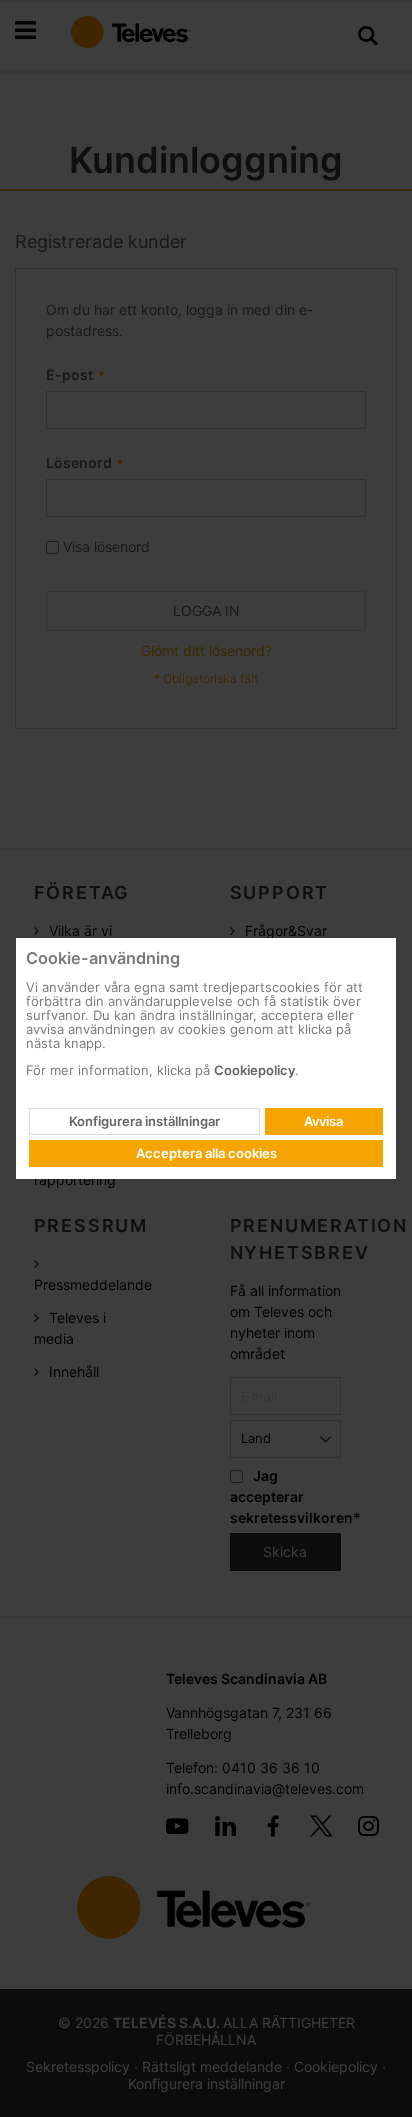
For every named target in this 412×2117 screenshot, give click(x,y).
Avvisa (323, 1121)
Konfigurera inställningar (144, 1121)
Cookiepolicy (254, 1070)
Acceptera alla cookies (206, 1153)
